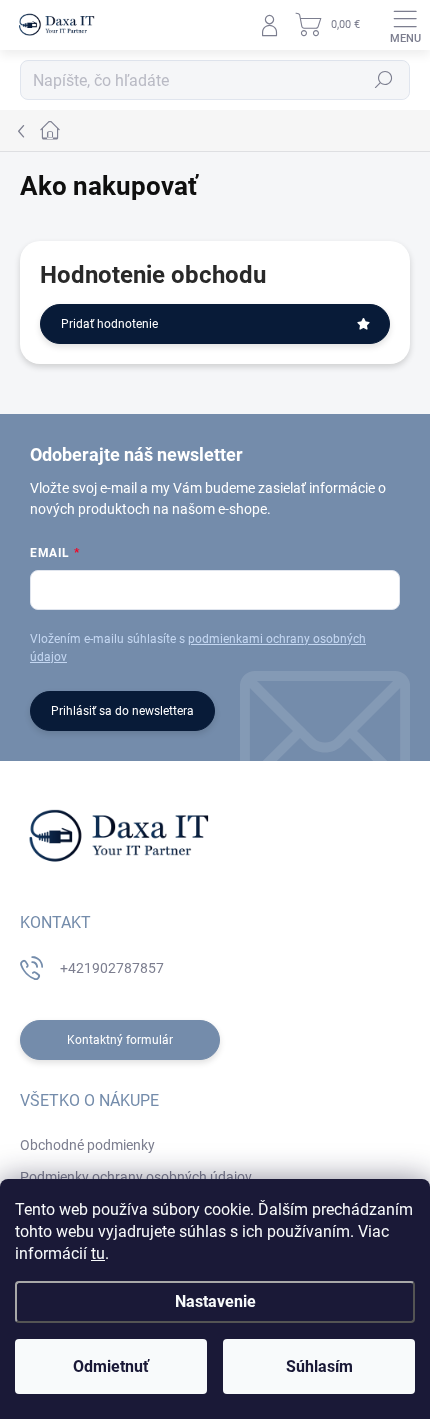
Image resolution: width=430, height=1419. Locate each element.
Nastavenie (215, 1301)
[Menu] (405, 25)
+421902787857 (112, 968)
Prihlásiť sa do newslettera (122, 711)
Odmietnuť (111, 1366)
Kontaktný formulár (120, 1040)
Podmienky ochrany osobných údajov (136, 1177)
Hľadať (384, 80)
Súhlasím (319, 1366)
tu (98, 1253)
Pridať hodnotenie (109, 324)
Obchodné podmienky (87, 1145)
